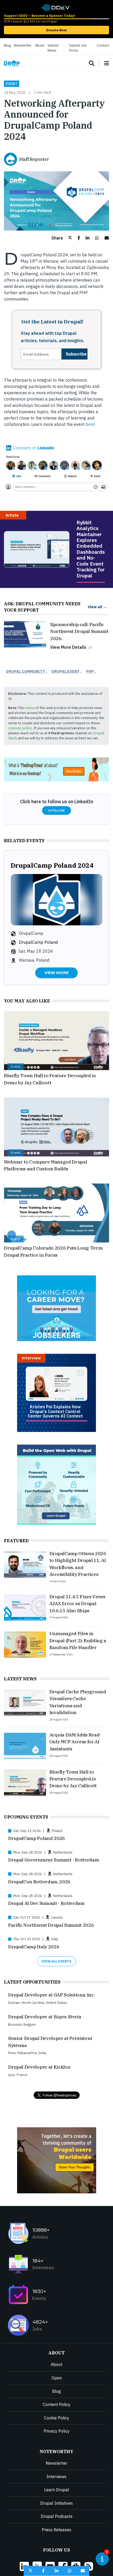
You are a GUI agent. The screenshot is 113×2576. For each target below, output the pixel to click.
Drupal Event (66, 671)
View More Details (68, 647)
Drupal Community (26, 671)
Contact (103, 45)
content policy (20, 728)
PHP (90, 671)
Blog (7, 45)
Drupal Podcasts (57, 2516)
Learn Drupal (57, 2490)
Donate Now (56, 30)
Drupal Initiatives (56, 2503)
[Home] (12, 64)
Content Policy (57, 2404)
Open (57, 2378)
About (40, 45)
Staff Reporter (34, 159)
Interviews (56, 2477)
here (90, 424)
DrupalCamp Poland (38, 942)
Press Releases (56, 2530)
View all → (97, 607)
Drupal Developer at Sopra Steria (45, 2017)
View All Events (56, 1961)
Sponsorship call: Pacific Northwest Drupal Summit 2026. (79, 631)
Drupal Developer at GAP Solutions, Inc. (52, 1995)
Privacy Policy (57, 2431)
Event (12, 84)
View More (56, 973)
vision (30, 708)
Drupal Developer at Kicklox (39, 2067)
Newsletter (23, 45)
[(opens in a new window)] (55, 7)
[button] (62, 238)
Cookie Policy (56, 2418)
